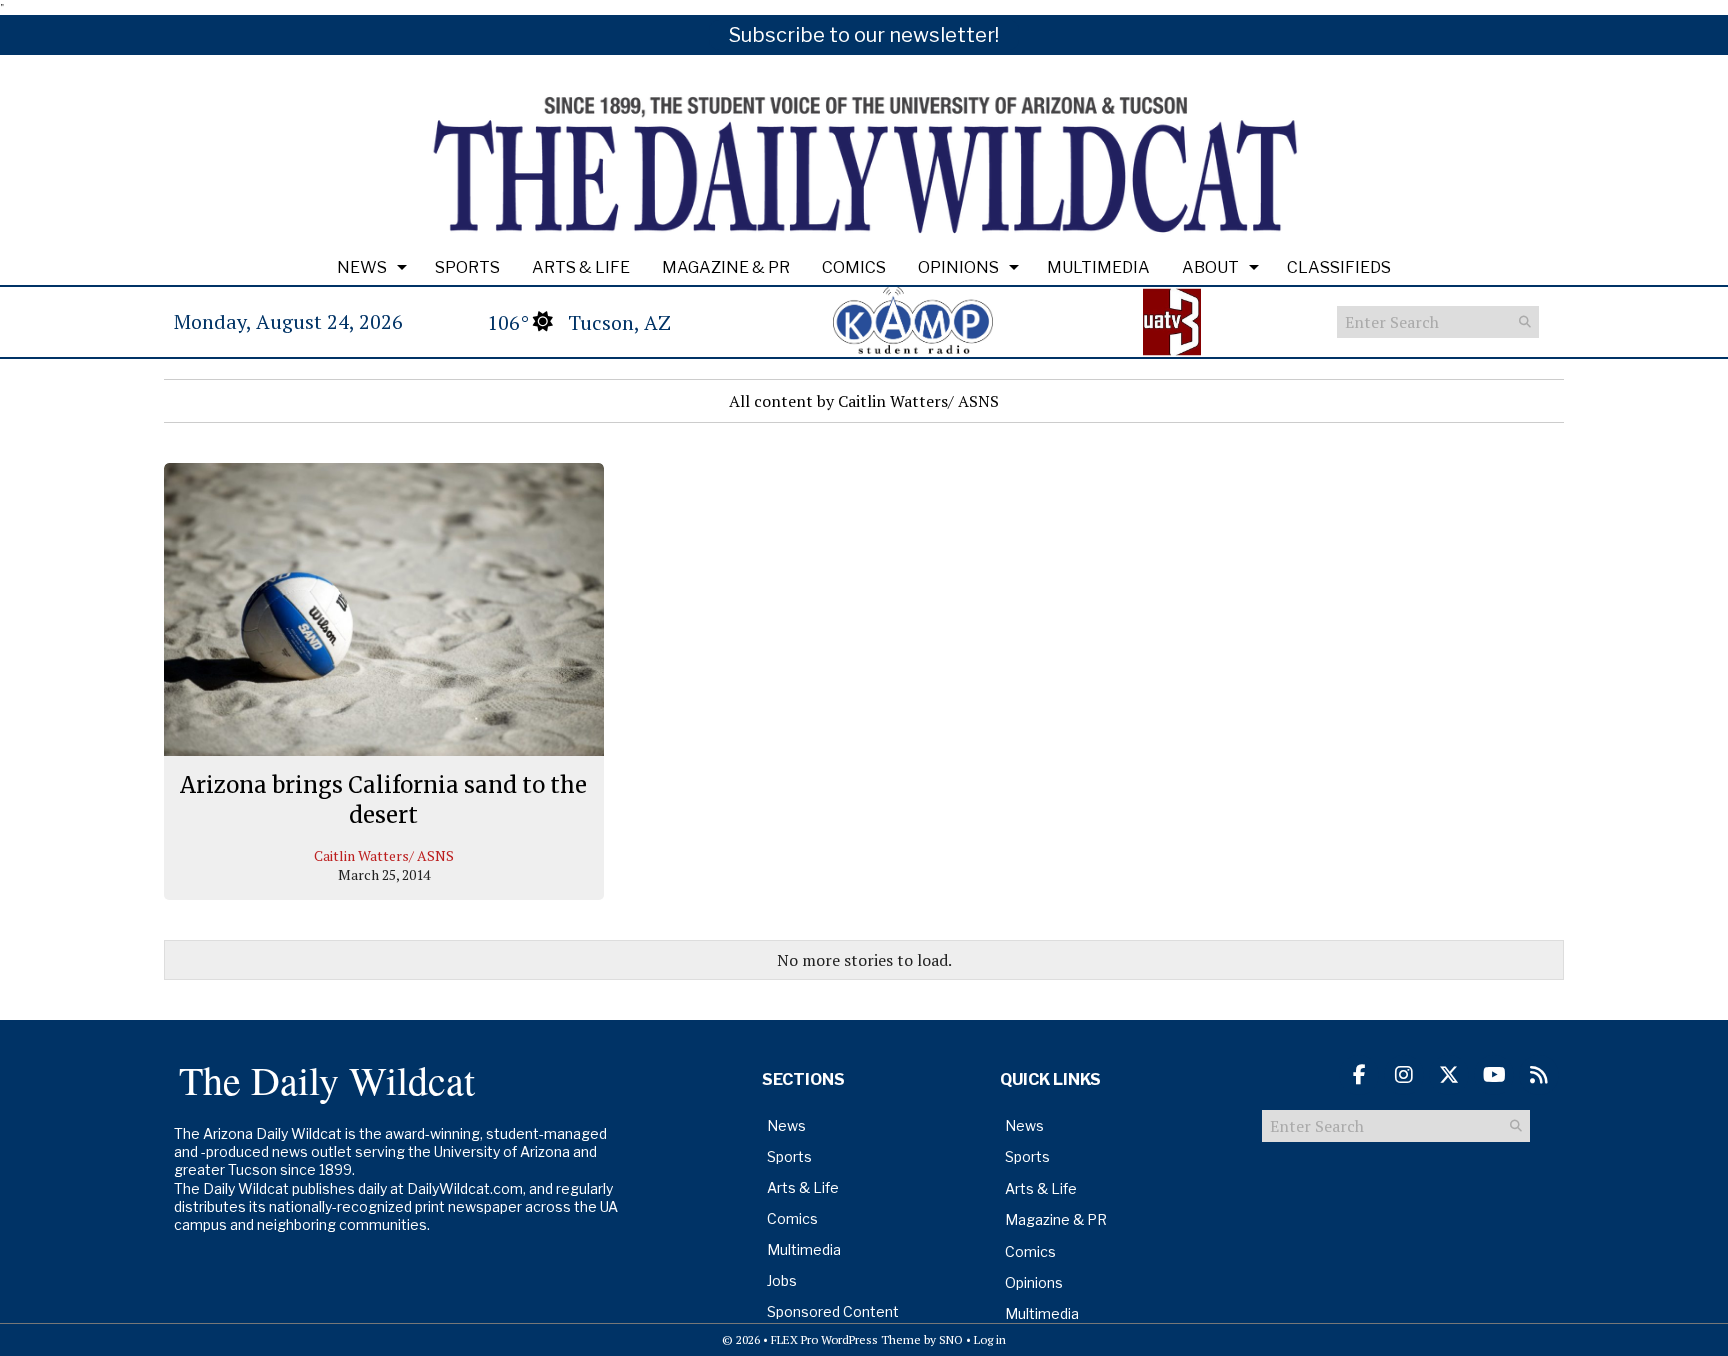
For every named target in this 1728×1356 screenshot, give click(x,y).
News (362, 267)
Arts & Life (581, 267)
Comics (854, 267)
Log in (990, 1339)
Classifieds (1339, 267)
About (1210, 267)
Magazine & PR (726, 267)
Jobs (782, 1280)
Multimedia (1098, 267)
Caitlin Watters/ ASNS (384, 855)
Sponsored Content (833, 1311)
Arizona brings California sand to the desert (383, 800)
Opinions (958, 267)
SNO (951, 1339)
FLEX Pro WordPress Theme (846, 1339)
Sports (467, 267)
